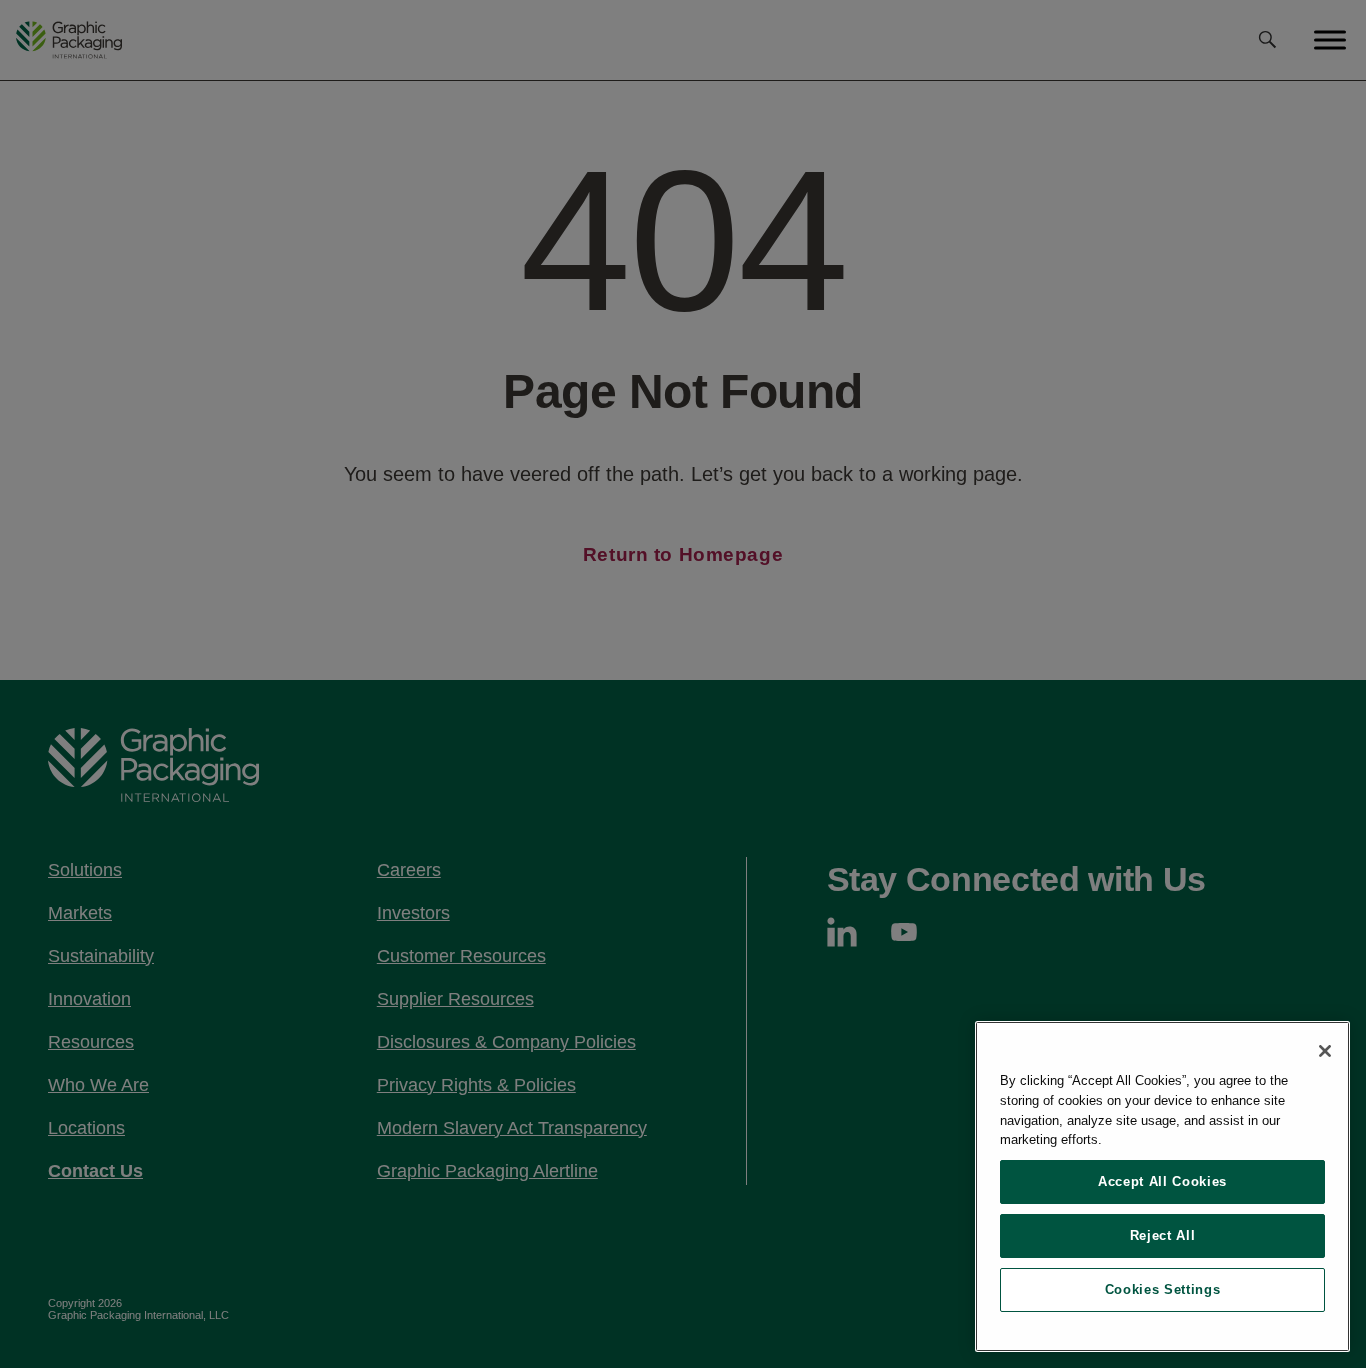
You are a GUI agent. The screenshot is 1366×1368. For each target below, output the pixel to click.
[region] (1162, 1186)
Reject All (1163, 1235)
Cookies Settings (1163, 1289)
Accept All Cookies (1162, 1181)
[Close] (1325, 1051)
